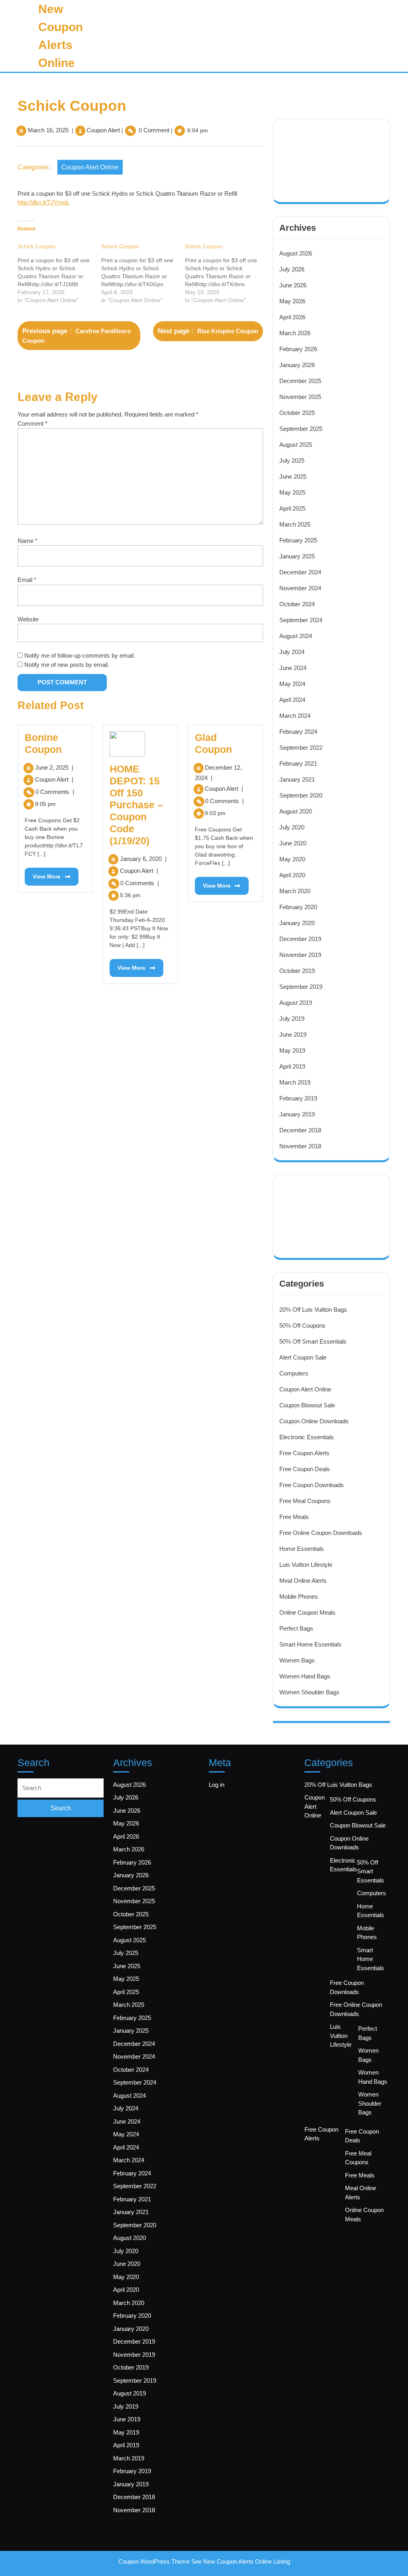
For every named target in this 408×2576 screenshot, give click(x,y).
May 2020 (292, 859)
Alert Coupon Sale (303, 1357)
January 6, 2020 (143, 859)
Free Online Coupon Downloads (321, 1533)
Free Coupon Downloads (312, 1485)
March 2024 (295, 716)
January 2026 (297, 365)
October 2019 (297, 971)
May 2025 (292, 492)
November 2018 (300, 1146)
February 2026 (298, 349)
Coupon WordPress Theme (154, 2561)
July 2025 (292, 461)
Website (28, 619)
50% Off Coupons (302, 1325)
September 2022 (301, 748)
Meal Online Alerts (303, 1581)
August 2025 (296, 445)
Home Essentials (302, 1549)
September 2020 (301, 795)
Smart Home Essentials (310, 1644)
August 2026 (296, 253)
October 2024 (297, 604)
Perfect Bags (296, 1628)
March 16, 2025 (48, 130)
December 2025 (300, 381)
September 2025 (301, 429)
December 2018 (300, 1130)
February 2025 (298, 540)
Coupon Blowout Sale (307, 1405)
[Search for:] (61, 1788)
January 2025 (297, 556)
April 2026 (292, 317)
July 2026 (292, 269)
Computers (294, 1373)
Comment (32, 423)
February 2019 (298, 1098)
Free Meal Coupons (305, 1501)
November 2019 (300, 955)
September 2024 (301, 620)
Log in (217, 1785)
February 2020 (298, 907)
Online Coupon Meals (307, 1612)
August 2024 (296, 636)
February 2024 (298, 732)
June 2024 (293, 668)
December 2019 (300, 939)
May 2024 (292, 684)
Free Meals (294, 1517)
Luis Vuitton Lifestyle (306, 1565)
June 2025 (293, 476)
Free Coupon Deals (305, 1469)
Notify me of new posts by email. (67, 665)
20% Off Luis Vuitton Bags (313, 1310)
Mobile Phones (299, 1596)
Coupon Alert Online (90, 167)
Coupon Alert (103, 130)
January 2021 (297, 779)
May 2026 (292, 301)
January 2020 (297, 923)
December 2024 (300, 572)
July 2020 (292, 827)
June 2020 (293, 843)
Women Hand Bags (305, 1676)
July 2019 (292, 1019)
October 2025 (297, 413)
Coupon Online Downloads (314, 1421)
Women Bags (297, 1660)
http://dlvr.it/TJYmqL (43, 202)
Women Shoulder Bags (309, 1692)
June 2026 (293, 285)
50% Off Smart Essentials (313, 1341)
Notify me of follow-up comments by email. (80, 655)
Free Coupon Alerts (304, 1453)
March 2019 (295, 1082)
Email (27, 580)
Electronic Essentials (307, 1437)
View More (43, 874)
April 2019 (292, 1066)
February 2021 (298, 763)
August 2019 (296, 1003)
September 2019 (301, 987)
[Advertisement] (333, 150)
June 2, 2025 (54, 767)
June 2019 (293, 1035)
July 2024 (292, 652)
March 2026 (295, 333)
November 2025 (300, 397)
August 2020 (296, 811)
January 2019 (297, 1114)
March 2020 (295, 891)
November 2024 (300, 588)
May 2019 (292, 1050)
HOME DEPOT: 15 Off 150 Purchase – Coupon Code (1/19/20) (136, 805)
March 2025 (295, 524)
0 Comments (55, 792)
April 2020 (292, 875)
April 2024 (292, 700)
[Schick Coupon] (59, 273)
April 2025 (292, 508)
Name (27, 541)
